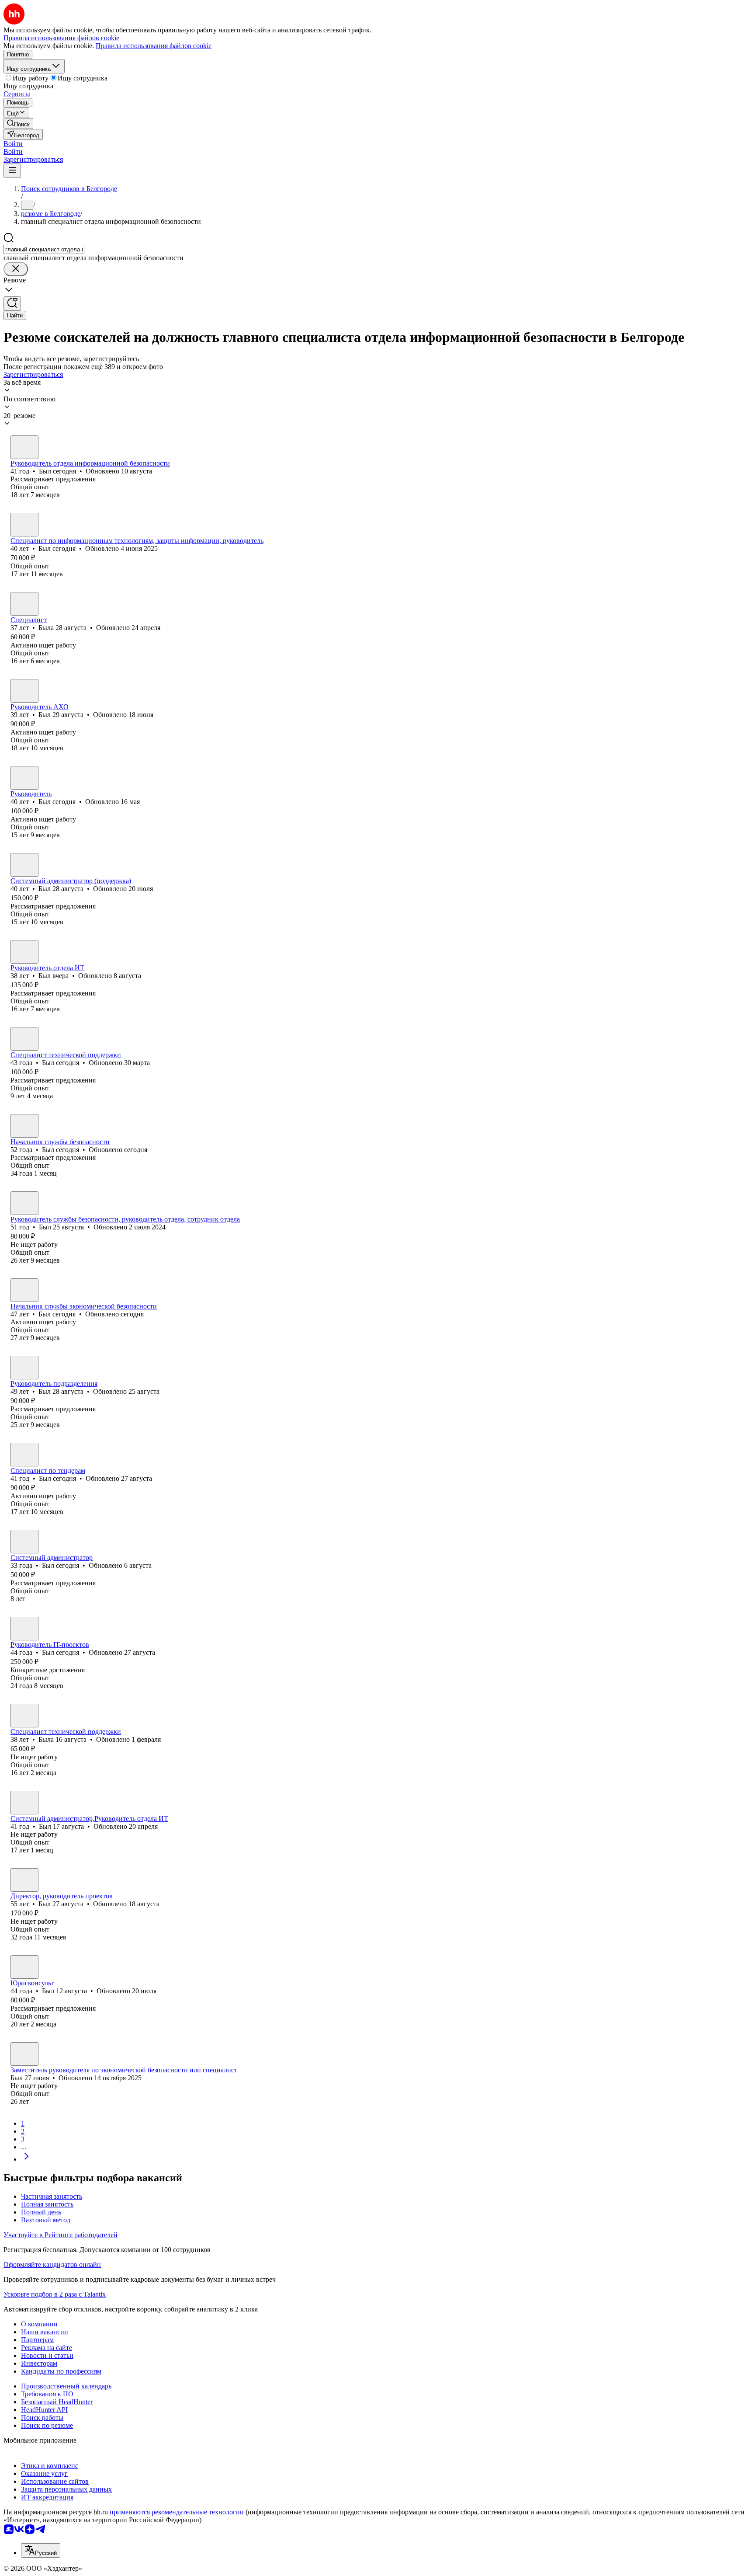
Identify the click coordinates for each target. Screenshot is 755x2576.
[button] (13, 144)
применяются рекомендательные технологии (177, 2512)
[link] (18, 124)
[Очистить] (16, 269)
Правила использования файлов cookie (154, 46)
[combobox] (44, 249)
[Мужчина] (24, 447)
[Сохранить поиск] (12, 304)
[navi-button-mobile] (12, 171)
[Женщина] (24, 604)
